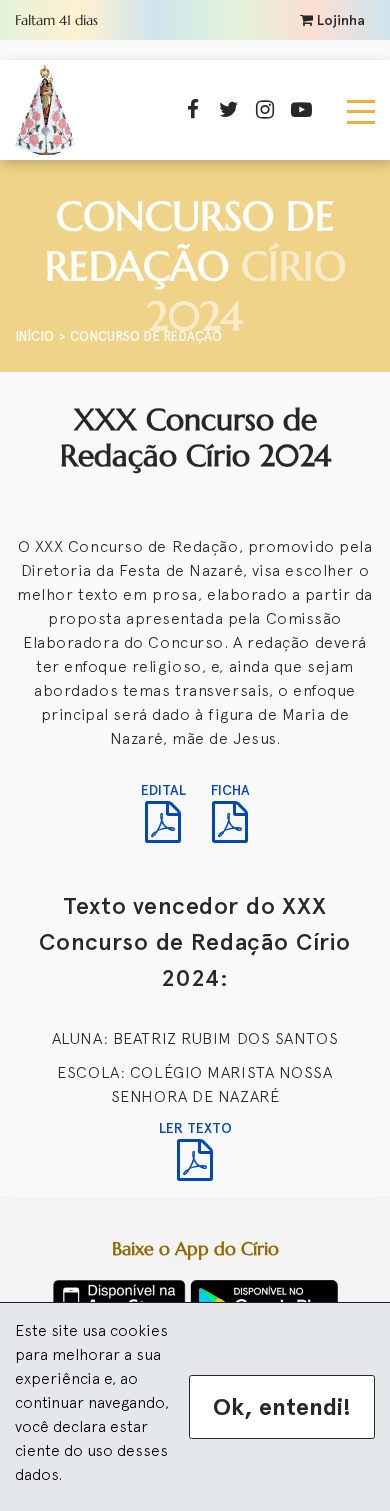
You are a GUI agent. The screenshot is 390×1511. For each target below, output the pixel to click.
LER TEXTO (195, 1128)
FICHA (230, 790)
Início (34, 336)
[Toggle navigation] (361, 110)
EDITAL (163, 790)
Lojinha (339, 20)
